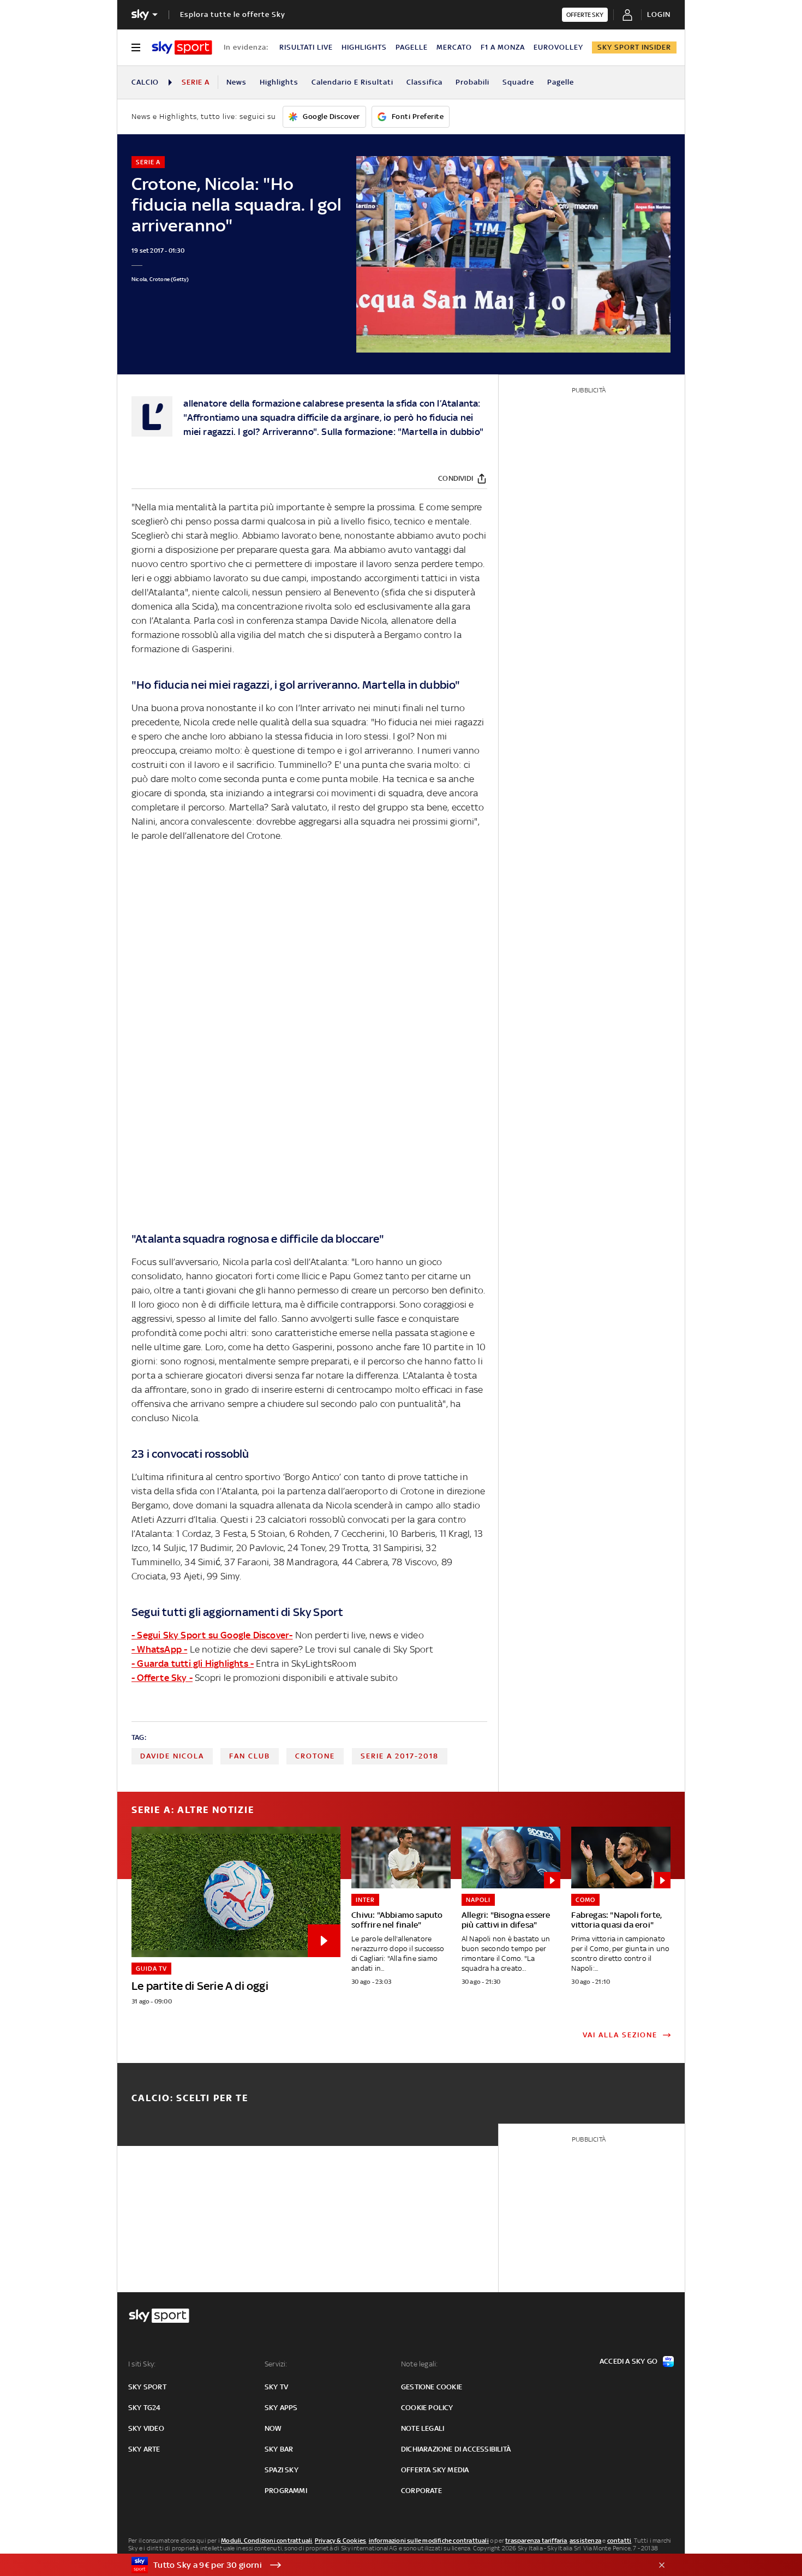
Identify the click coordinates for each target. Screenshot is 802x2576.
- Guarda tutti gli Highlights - (193, 1663)
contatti (620, 2541)
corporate (421, 2491)
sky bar (279, 2449)
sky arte (144, 2449)
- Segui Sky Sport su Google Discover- (212, 1635)
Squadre (518, 82)
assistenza (585, 2541)
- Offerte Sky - (162, 1678)
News (237, 82)
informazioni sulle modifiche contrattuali (429, 2541)
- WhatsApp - (159, 1649)
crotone (315, 1756)
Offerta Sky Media (435, 2470)
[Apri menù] (136, 47)
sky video (146, 2428)
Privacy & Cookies (340, 2541)
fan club (250, 1756)
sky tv (276, 2387)
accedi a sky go (629, 2361)
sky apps (281, 2408)
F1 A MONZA (503, 47)
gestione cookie (432, 2387)
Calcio (145, 82)
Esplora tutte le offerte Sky (233, 14)
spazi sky (282, 2470)
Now (273, 2428)
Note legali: (419, 2364)
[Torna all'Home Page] (182, 47)
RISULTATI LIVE (306, 47)
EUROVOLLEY (558, 47)
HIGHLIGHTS (364, 47)
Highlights (279, 82)
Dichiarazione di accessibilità (456, 2449)
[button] (384, 2565)
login (659, 14)
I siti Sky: (142, 2364)
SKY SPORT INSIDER (634, 47)
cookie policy (427, 2408)
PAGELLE (412, 47)
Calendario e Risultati (352, 82)
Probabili (472, 82)
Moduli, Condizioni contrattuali (267, 2541)
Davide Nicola (172, 1756)
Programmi (286, 2491)
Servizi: (276, 2364)
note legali (423, 2428)
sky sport (147, 2387)
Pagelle (561, 82)
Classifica (424, 82)
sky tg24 (145, 2408)
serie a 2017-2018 (400, 1756)
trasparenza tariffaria (536, 2541)
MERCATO (454, 47)
